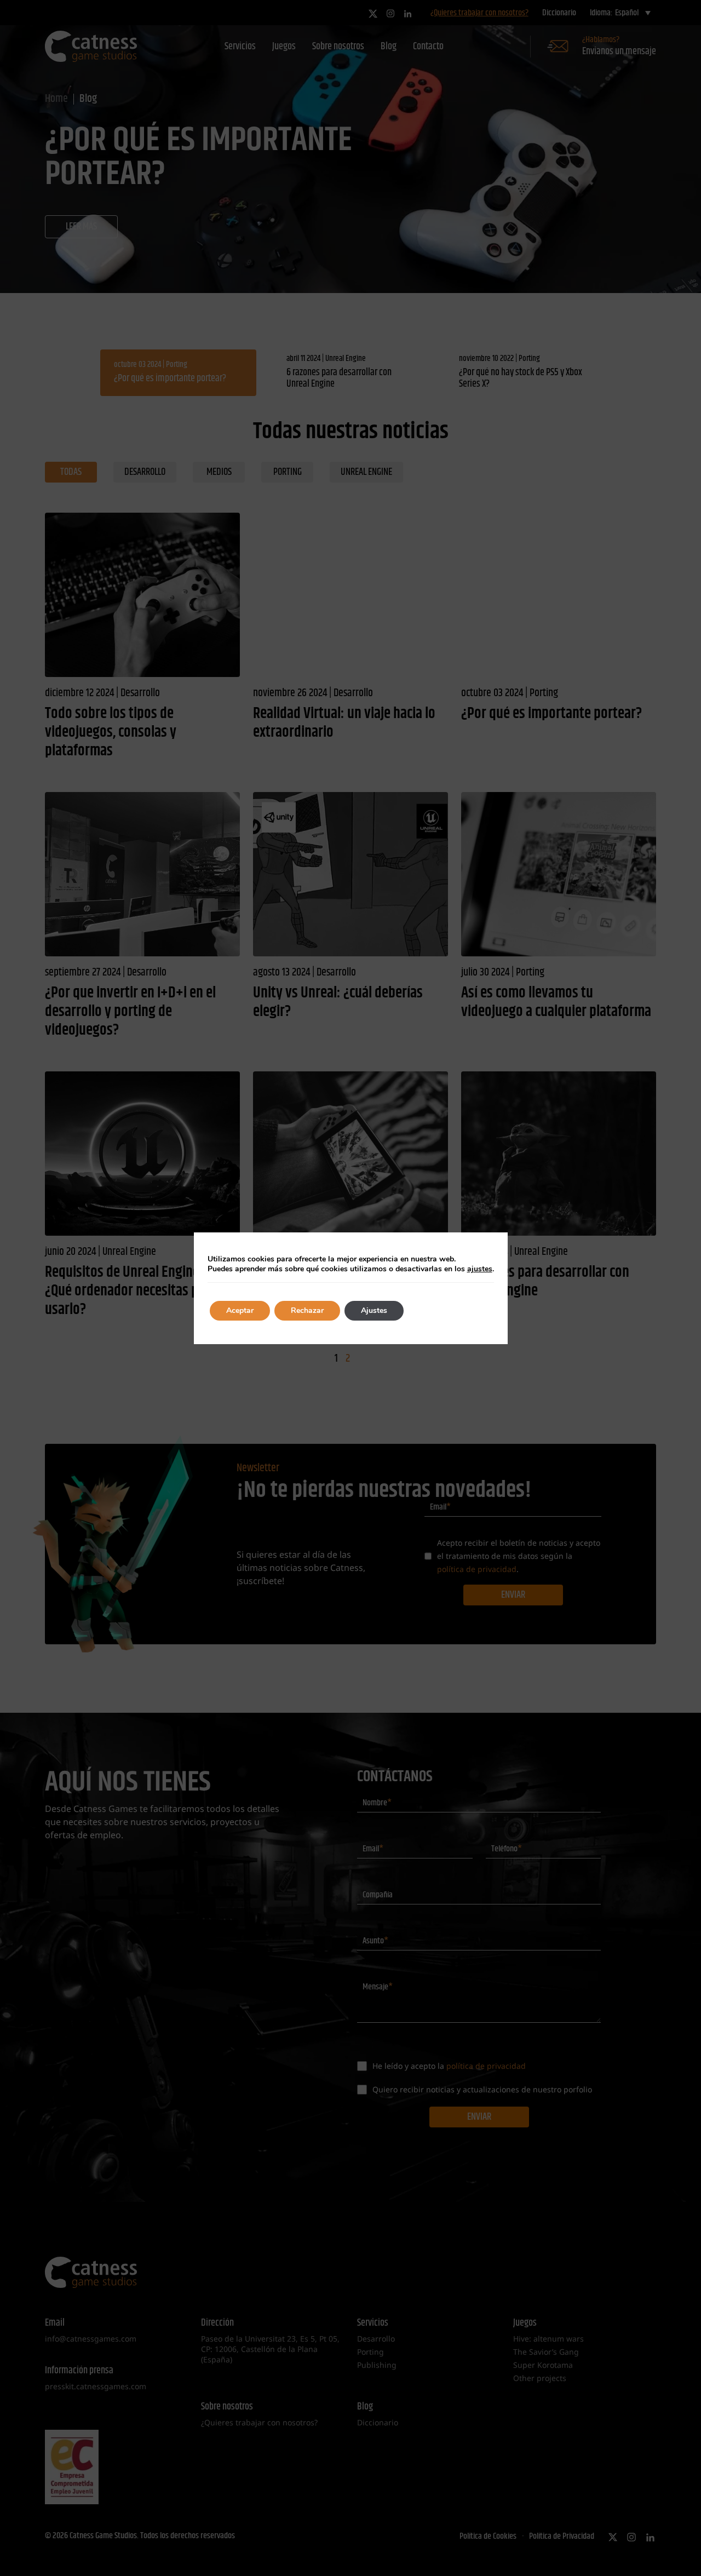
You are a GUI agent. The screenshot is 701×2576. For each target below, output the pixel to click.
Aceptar (240, 1310)
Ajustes (374, 1310)
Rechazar (307, 1310)
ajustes (480, 1269)
